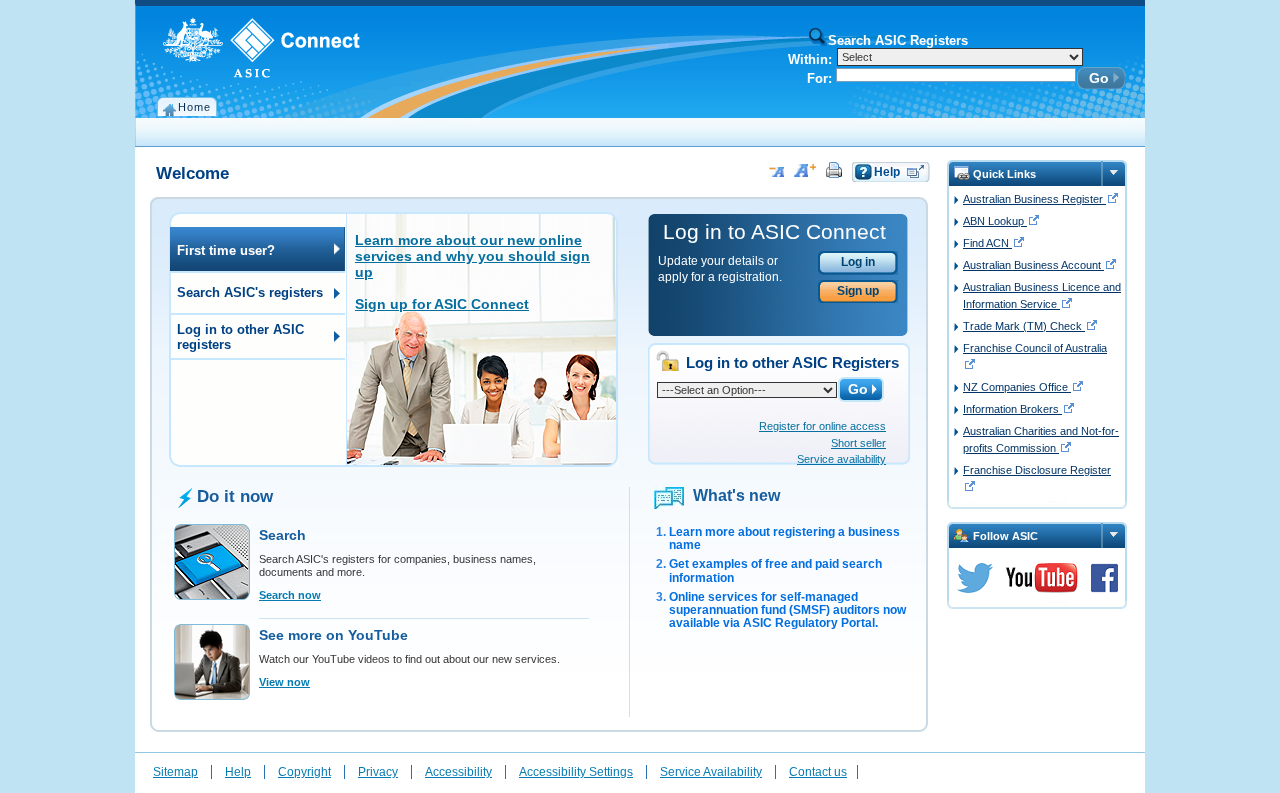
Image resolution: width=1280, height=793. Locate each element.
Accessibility (458, 772)
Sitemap (175, 772)
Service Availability (711, 772)
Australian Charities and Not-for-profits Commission (1041, 439)
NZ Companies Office (1017, 387)
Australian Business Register (1034, 199)
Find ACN (987, 243)
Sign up (858, 291)
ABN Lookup (995, 221)
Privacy (378, 772)
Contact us (818, 772)
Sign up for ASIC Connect (442, 304)
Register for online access (822, 426)
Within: (810, 59)
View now (284, 682)
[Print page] (832, 170)
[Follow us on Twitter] (975, 578)
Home (194, 107)
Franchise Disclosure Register (1037, 470)
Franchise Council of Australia (1035, 348)
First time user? (222, 250)
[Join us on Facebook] (1104, 578)
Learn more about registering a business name (784, 538)
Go (1099, 78)
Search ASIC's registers (246, 292)
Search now (290, 595)
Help (887, 172)
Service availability (841, 459)
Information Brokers (1012, 409)
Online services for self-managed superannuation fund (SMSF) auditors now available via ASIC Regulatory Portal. (787, 610)
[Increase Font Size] (803, 170)
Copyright (304, 772)
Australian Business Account (1033, 265)
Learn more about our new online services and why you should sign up (472, 256)
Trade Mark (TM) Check (1024, 326)
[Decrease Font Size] (775, 170)
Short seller (858, 443)
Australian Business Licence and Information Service (1042, 295)
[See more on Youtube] (1042, 578)
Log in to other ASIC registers (237, 337)
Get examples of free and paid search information (775, 570)
